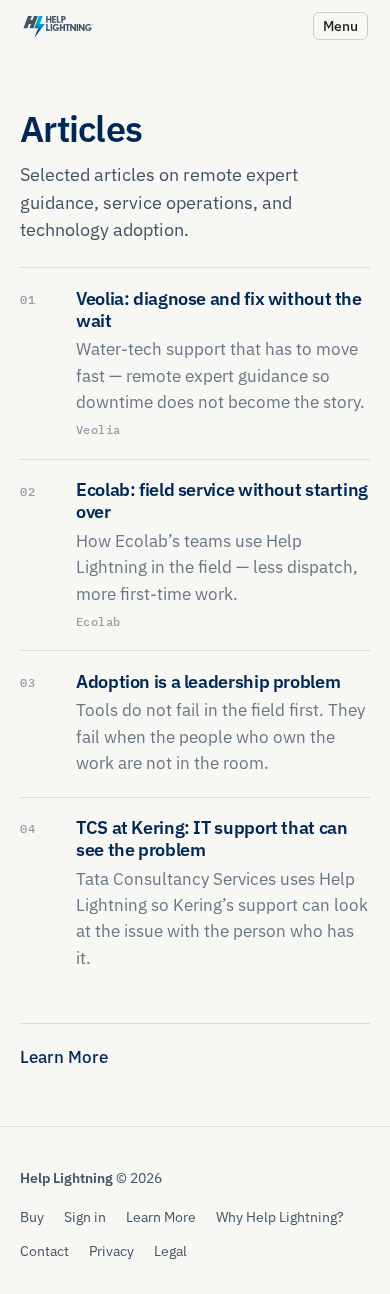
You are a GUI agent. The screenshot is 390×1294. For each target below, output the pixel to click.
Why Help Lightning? (280, 1216)
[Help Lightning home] (58, 25)
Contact (44, 1250)
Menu (340, 25)
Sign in (85, 1216)
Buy (32, 1216)
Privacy (111, 1250)
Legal (170, 1250)
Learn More (64, 1057)
